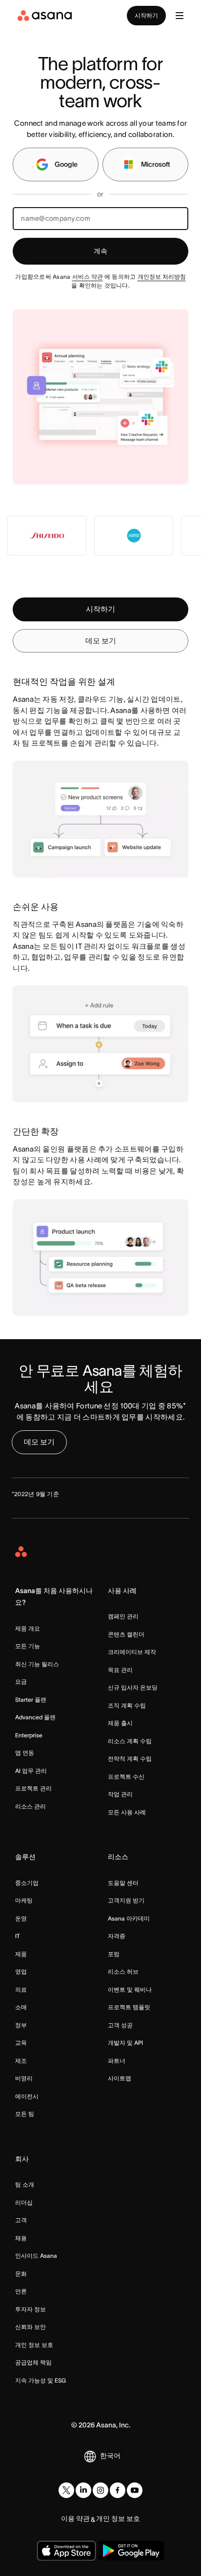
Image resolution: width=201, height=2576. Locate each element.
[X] (66, 2490)
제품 (21, 1954)
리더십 (24, 2202)
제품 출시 (120, 1723)
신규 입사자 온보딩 (133, 1687)
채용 (21, 2238)
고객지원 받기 (126, 1900)
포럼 (114, 1954)
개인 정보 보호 (34, 2345)
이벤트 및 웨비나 (130, 1990)
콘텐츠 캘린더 (126, 1634)
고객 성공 (120, 2025)
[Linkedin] (83, 2490)
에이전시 (27, 2096)
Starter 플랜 (31, 1700)
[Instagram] (100, 2490)
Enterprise (29, 1735)
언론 (21, 2291)
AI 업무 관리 (31, 1771)
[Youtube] (135, 2490)
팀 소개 (25, 2184)
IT (18, 1936)
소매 (21, 2007)
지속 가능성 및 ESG (40, 2380)
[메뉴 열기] (180, 16)
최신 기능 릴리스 (37, 1664)
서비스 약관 (88, 277)
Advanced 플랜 (35, 1717)
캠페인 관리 (123, 1616)
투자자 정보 (30, 2309)
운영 (21, 1918)
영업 (21, 1971)
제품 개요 (28, 1628)
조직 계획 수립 (127, 1705)
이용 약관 (75, 2518)
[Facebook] (118, 2490)
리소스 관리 (30, 1806)
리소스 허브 (123, 1971)
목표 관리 (120, 1670)
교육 (21, 2043)
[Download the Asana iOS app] (66, 2551)
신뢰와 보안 (30, 2327)
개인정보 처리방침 (162, 277)
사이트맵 (120, 2078)
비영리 (24, 2078)
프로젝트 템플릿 (129, 2007)
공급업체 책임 (33, 2362)
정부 (21, 2025)
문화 (21, 2274)
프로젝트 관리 (33, 1788)
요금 (21, 1682)
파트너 (117, 2061)
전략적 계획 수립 (130, 1759)
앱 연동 (25, 1753)
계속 (100, 251)
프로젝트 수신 (126, 1777)
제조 (21, 2061)
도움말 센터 (123, 1883)
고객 (21, 2220)
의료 (21, 1990)
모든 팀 (25, 2114)
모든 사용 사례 (127, 1812)
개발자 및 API (125, 2043)
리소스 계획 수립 (130, 1741)
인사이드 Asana (36, 2256)
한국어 (110, 2456)
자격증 (117, 1936)
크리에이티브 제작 (132, 1652)
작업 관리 (120, 1794)
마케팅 (24, 1900)
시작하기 (146, 15)
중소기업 (27, 1883)
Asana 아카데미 (129, 1918)
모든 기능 (28, 1646)
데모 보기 (101, 641)
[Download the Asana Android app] (131, 2551)
